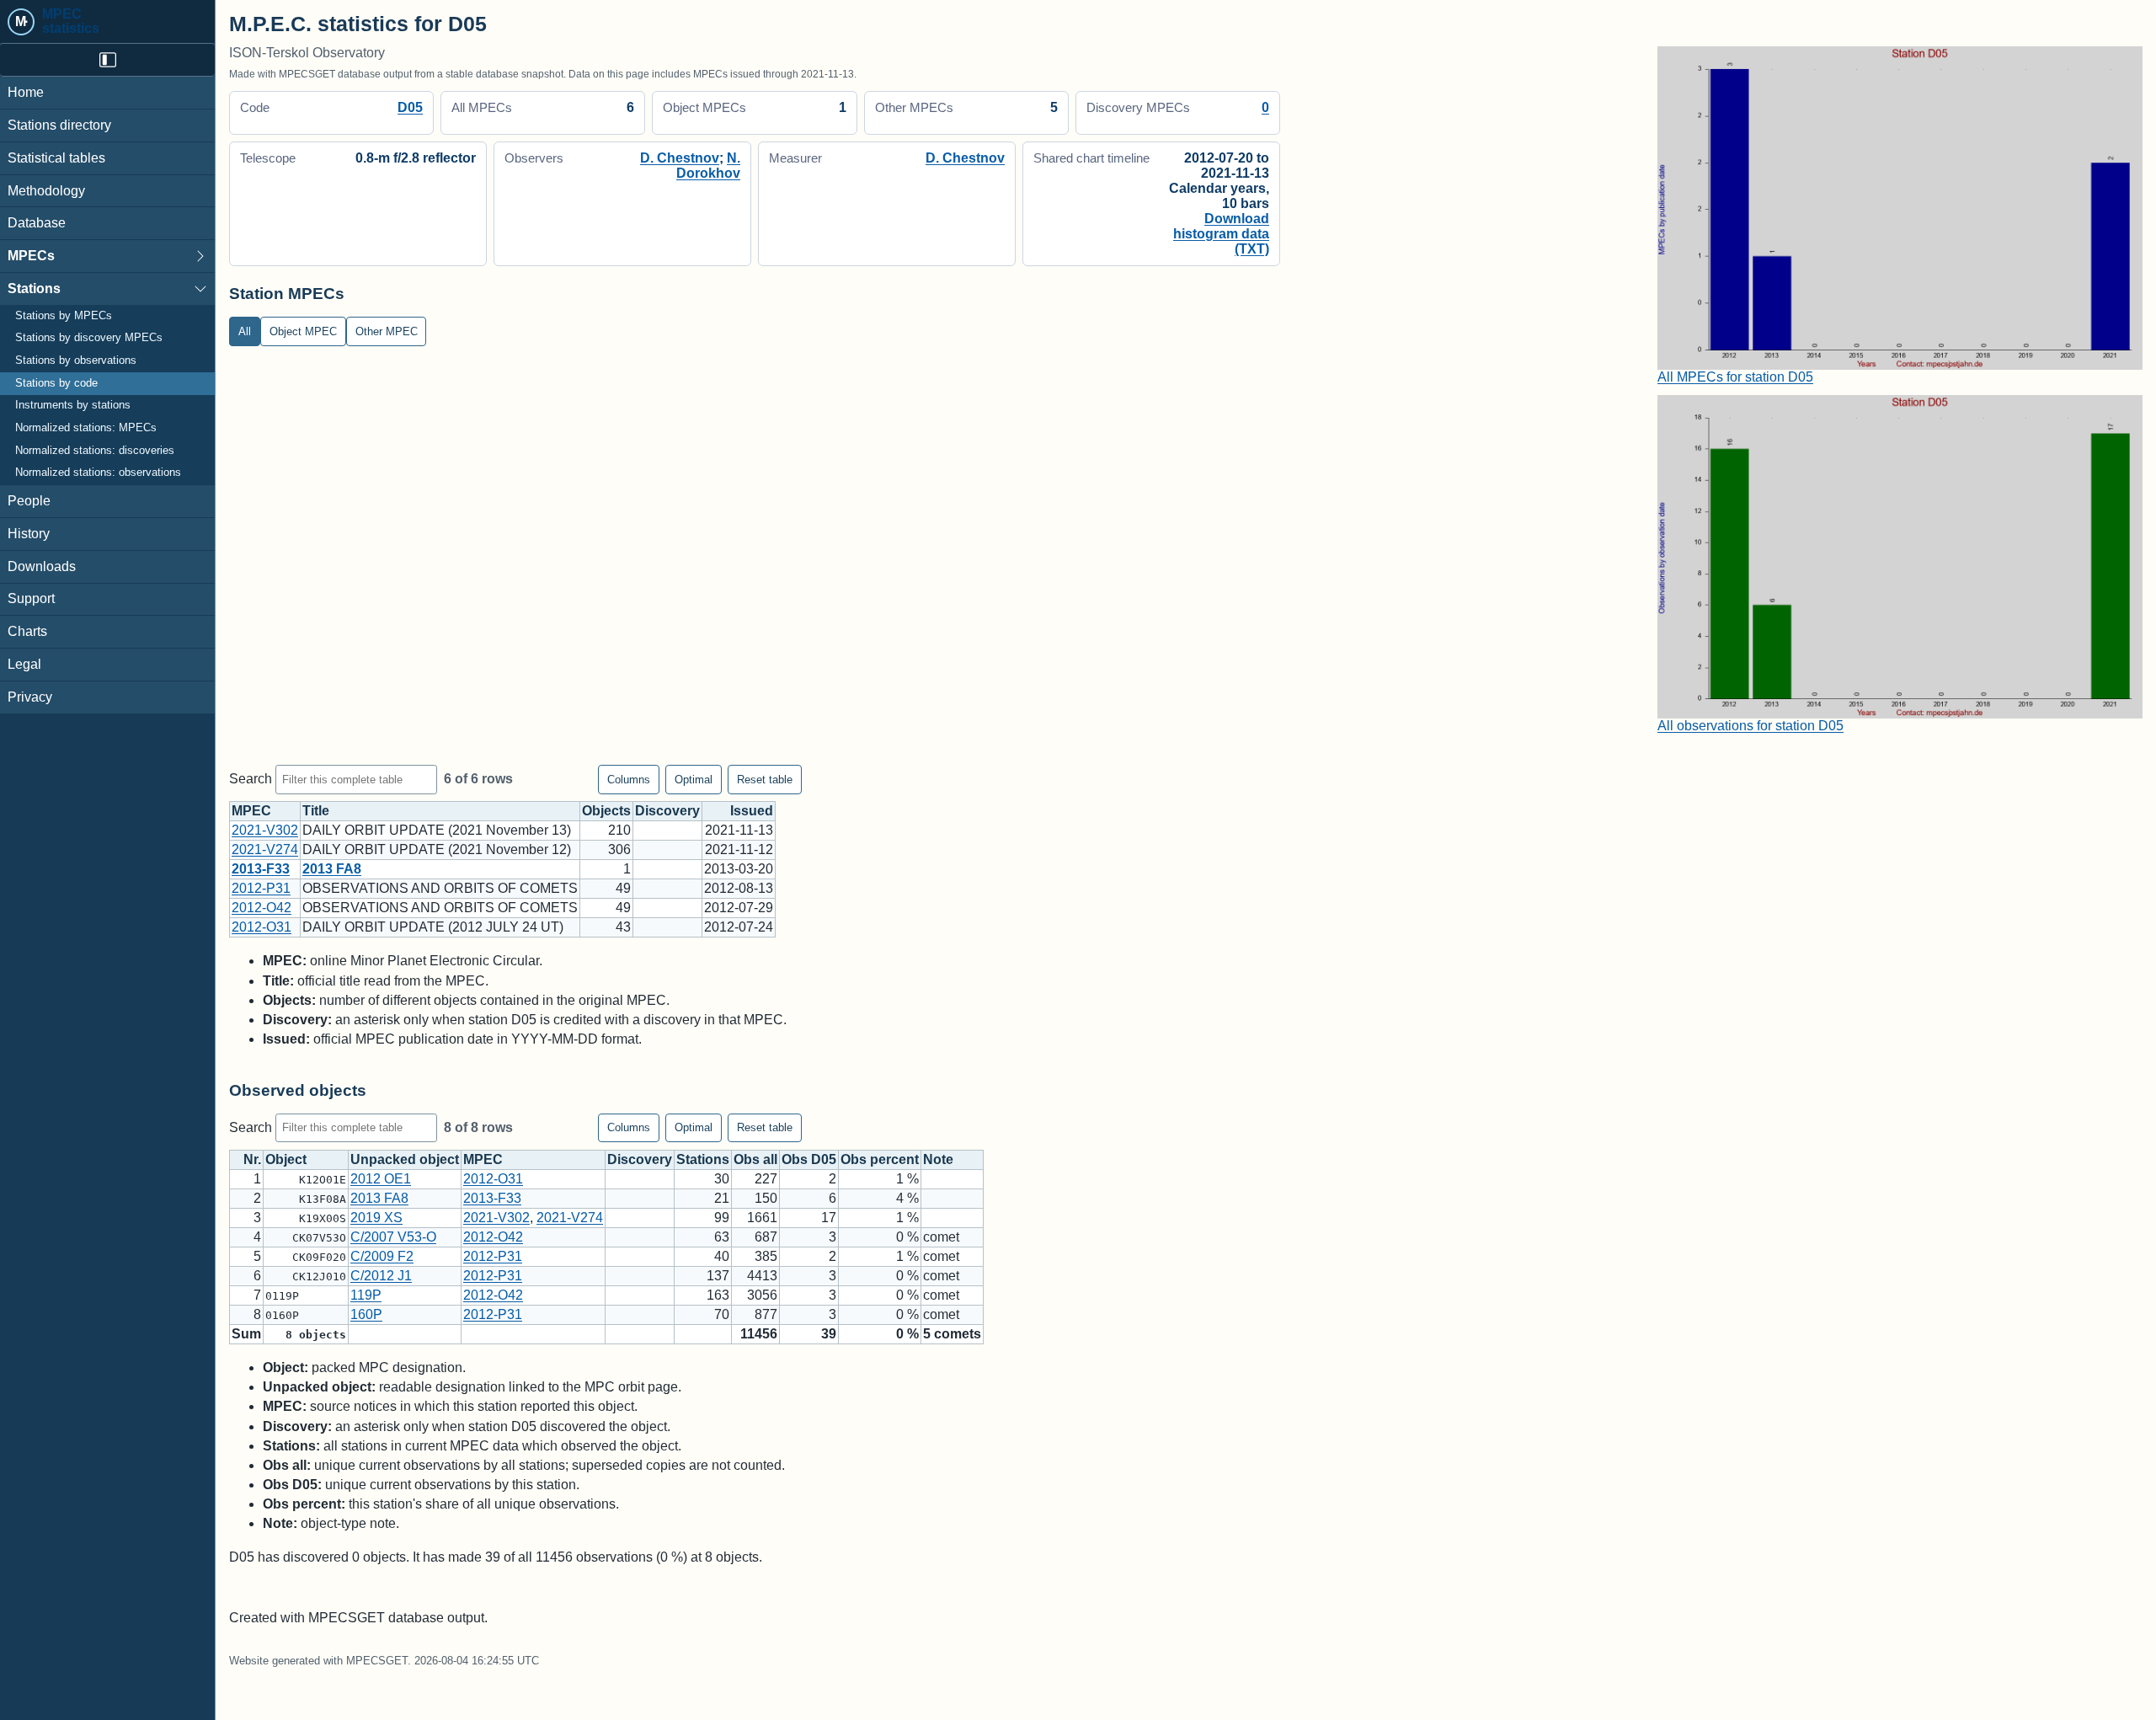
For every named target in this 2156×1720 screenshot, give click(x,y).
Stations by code (56, 383)
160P (366, 1314)
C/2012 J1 (381, 1276)
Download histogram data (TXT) (1221, 234)
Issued (752, 811)
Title (316, 811)
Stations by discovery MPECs (89, 338)
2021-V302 (265, 830)
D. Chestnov (680, 158)
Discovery (667, 811)
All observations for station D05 (1750, 726)
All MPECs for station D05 (1735, 377)
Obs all (755, 1159)
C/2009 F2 (382, 1256)
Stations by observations (76, 361)
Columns (629, 780)
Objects (606, 811)
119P (366, 1295)
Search (252, 779)
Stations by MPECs (64, 316)
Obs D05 (809, 1159)
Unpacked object (405, 1159)
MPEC (251, 811)
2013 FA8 (332, 869)
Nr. (252, 1159)
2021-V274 (265, 849)
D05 (410, 107)
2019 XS (376, 1218)
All (245, 331)
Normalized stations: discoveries (95, 451)
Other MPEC (387, 331)
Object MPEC (303, 331)
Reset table (765, 780)
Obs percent (880, 1159)
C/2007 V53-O (393, 1237)
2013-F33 (261, 869)
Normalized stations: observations (98, 473)
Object (286, 1159)
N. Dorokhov (708, 166)
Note (938, 1159)
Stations (34, 288)
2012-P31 (261, 888)
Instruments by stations (73, 405)
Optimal (694, 780)
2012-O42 (261, 908)
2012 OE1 (381, 1179)
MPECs (31, 256)
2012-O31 (261, 927)
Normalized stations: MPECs (86, 428)
